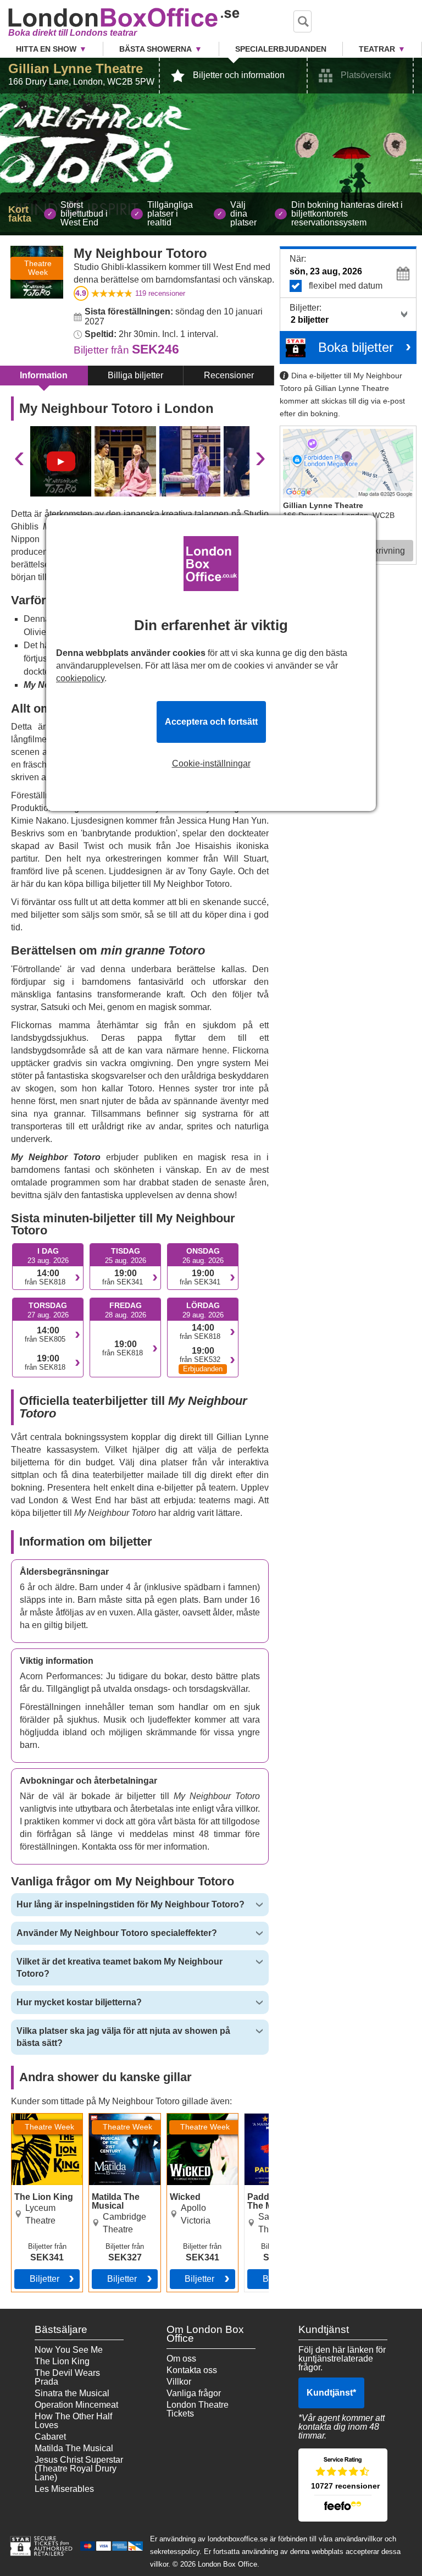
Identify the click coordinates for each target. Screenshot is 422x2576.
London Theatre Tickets (198, 2409)
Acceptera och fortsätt (211, 722)
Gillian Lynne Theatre (76, 68)
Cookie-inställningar (211, 764)
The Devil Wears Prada (67, 2377)
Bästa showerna (156, 49)
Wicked (182, 2118)
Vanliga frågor (194, 2393)
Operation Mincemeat (76, 2405)
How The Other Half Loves (73, 2421)
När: (298, 259)
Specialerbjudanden (281, 49)
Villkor (179, 2382)
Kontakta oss (192, 2370)
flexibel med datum (346, 286)
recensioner (160, 293)
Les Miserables (64, 2489)
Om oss (181, 2359)
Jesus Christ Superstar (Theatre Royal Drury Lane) (79, 2469)
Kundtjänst (331, 2393)
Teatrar (377, 49)
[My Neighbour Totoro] (61, 461)
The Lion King (39, 2118)
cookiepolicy (80, 678)
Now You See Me (69, 2350)
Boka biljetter (356, 347)
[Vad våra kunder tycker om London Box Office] (343, 2485)
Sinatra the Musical (72, 2393)
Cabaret (50, 2437)
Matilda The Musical (112, 2122)
